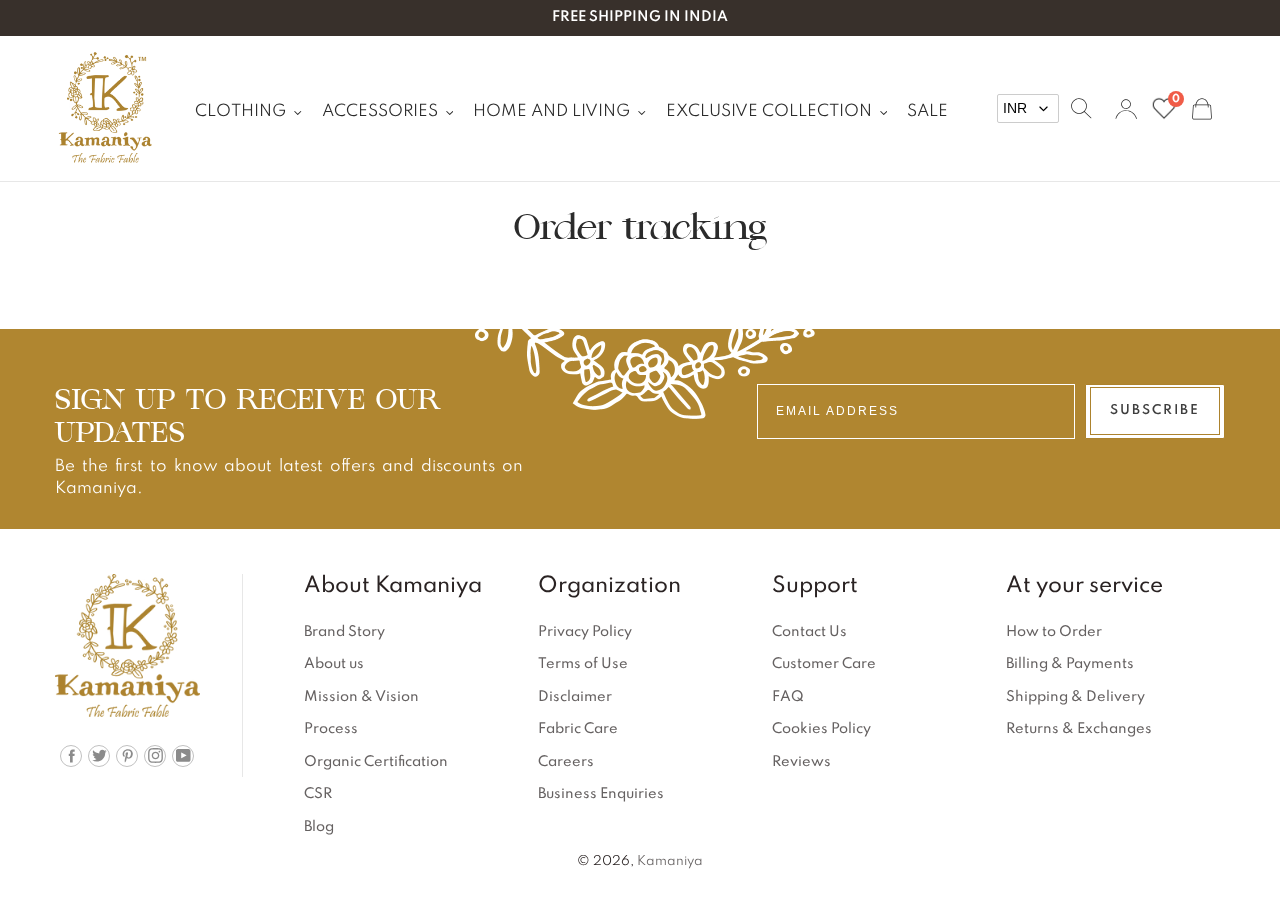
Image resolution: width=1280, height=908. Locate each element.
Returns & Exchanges (1079, 729)
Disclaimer (575, 697)
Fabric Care (578, 729)
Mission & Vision (361, 697)
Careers (566, 762)
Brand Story (344, 632)
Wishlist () (1175, 100)
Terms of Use (583, 664)
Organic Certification (376, 762)
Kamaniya (670, 861)
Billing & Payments (1070, 664)
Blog (319, 827)
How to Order (1054, 632)
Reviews (801, 762)
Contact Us (809, 632)
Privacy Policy (585, 632)
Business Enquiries (601, 794)
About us (334, 664)
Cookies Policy (821, 729)
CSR (318, 794)
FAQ (788, 697)
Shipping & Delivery (1075, 697)
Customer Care (824, 664)
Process (331, 729)
